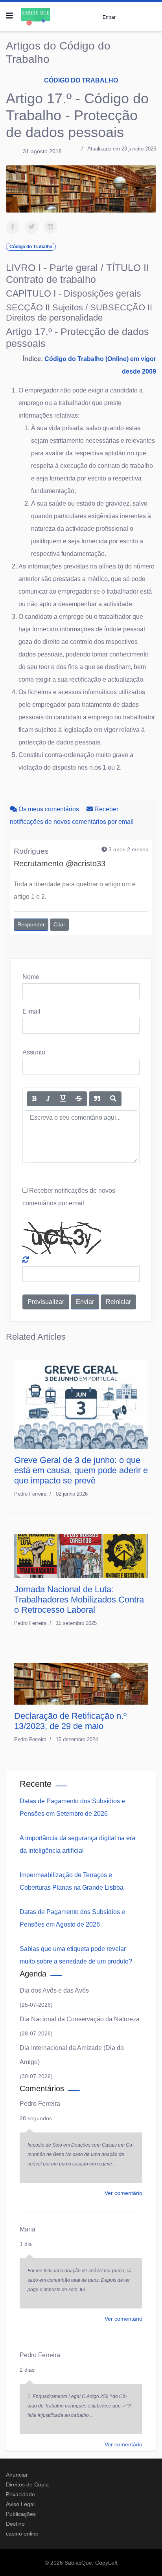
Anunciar (17, 2475)
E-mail (31, 1011)
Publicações (21, 2514)
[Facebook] (13, 227)
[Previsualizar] (113, 1099)
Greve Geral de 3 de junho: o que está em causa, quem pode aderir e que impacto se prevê (81, 1470)
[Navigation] (9, 16)
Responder (31, 924)
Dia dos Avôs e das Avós (54, 1990)
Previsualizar (46, 1302)
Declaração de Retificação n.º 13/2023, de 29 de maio (70, 1721)
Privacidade (20, 2494)
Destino (15, 2524)
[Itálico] (48, 1099)
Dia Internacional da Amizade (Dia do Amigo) (72, 2055)
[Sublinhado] (63, 1099)
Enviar (85, 1302)
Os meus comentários (49, 809)
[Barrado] (79, 1099)
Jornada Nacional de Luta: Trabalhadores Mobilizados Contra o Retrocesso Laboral (79, 1600)
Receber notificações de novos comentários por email (69, 1197)
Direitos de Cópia (27, 2484)
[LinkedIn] (50, 227)
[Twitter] (31, 227)
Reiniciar (118, 1302)
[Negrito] (34, 1099)
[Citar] (97, 1099)
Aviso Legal (20, 2504)
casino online (22, 2534)
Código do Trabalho (81, 80)
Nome (31, 977)
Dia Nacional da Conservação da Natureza (80, 2019)
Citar (59, 924)
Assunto (34, 1052)
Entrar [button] (109, 17)
